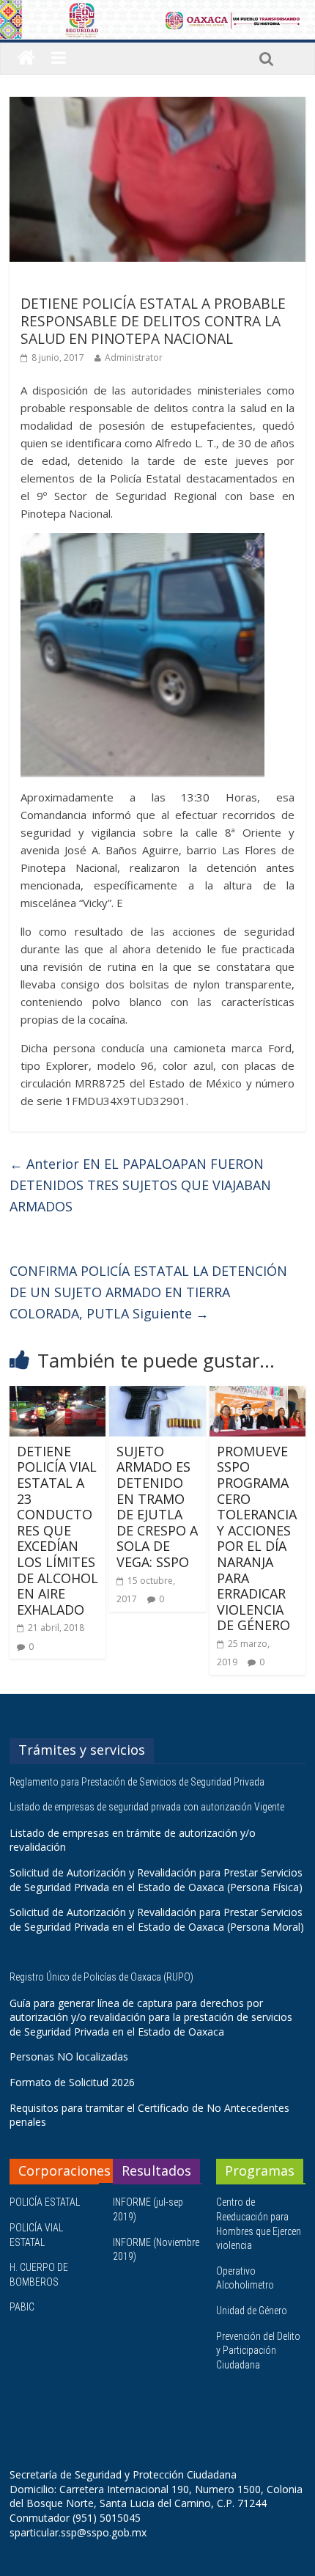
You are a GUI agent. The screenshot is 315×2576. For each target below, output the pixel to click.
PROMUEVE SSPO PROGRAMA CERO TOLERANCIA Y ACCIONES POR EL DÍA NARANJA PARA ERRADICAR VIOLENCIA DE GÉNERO (257, 1538)
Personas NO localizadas (69, 2056)
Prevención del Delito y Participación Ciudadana (258, 2351)
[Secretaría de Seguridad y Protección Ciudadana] (26, 58)
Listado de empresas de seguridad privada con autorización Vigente (147, 1807)
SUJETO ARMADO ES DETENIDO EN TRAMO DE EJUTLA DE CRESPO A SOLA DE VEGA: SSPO (157, 1507)
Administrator (134, 357)
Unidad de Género (252, 2311)
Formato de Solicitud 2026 (72, 2082)
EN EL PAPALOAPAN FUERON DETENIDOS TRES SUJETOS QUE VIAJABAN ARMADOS (140, 1185)
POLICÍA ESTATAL (45, 2202)
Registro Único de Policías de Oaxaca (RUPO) (103, 1977)
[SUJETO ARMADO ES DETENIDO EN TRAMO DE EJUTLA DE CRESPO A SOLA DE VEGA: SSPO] (157, 1395)
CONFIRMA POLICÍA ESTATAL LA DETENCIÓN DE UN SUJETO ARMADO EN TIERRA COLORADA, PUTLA (148, 1292)
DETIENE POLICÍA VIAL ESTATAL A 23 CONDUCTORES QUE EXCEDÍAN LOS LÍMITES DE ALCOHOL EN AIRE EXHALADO (58, 1530)
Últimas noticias (61, 283)
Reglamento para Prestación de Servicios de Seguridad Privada (138, 1782)
